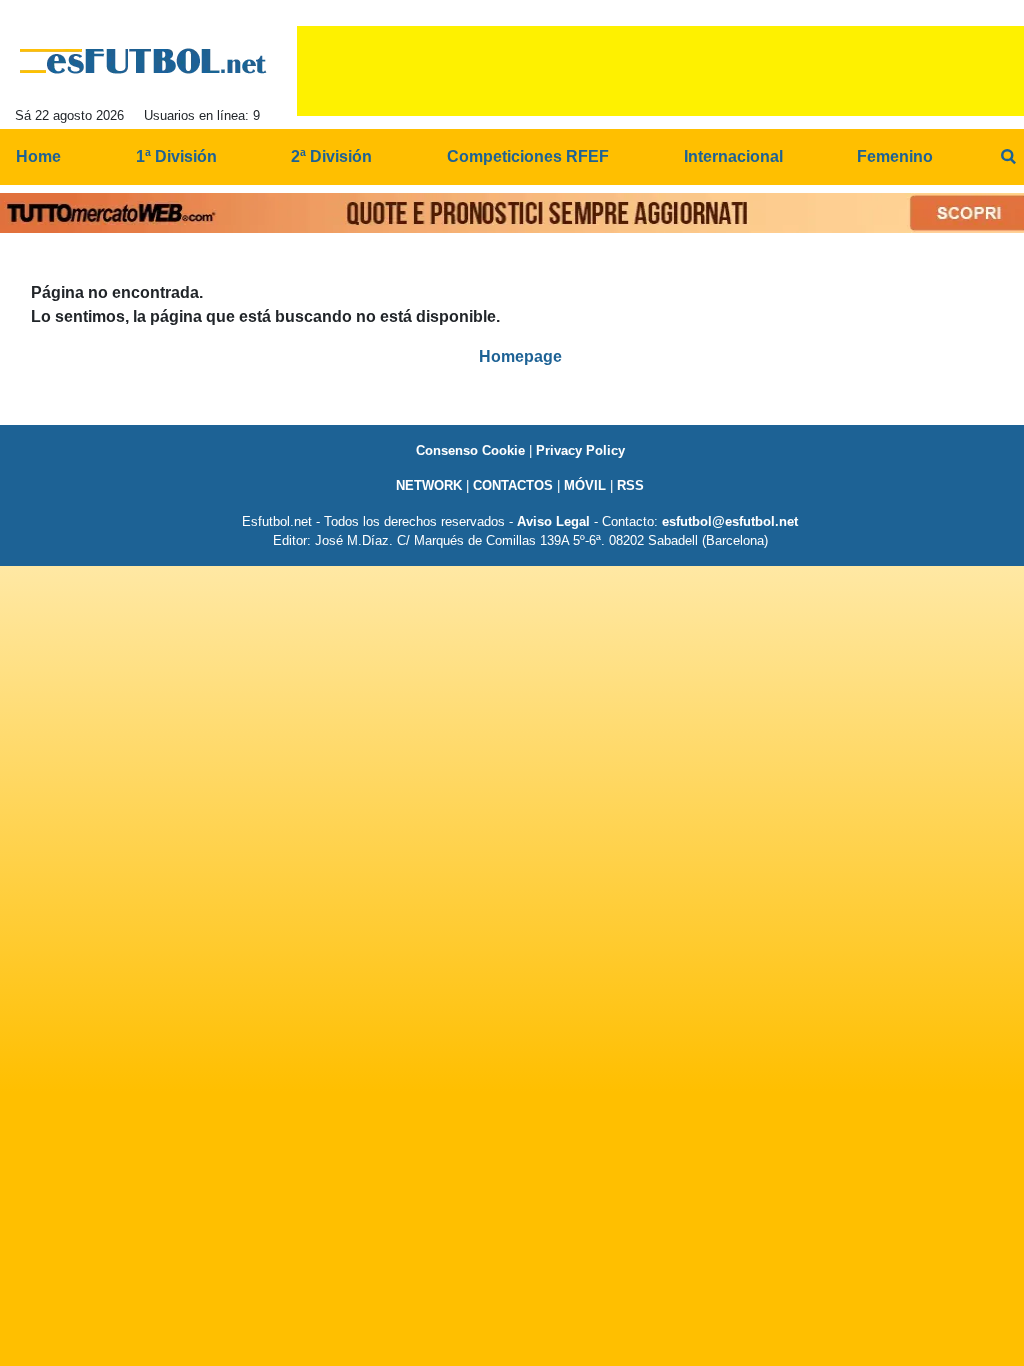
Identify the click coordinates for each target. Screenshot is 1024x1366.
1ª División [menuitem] (176, 156)
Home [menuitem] (38, 156)
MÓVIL (585, 485)
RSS (630, 485)
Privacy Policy (580, 450)
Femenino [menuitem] (895, 156)
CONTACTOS (513, 485)
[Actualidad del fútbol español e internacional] (143, 61)
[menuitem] (1008, 157)
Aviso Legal (553, 521)
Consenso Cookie (470, 450)
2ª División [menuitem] (331, 156)
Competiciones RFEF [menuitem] (528, 156)
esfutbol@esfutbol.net (730, 521)
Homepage (520, 356)
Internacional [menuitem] (733, 156)
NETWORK (429, 485)
